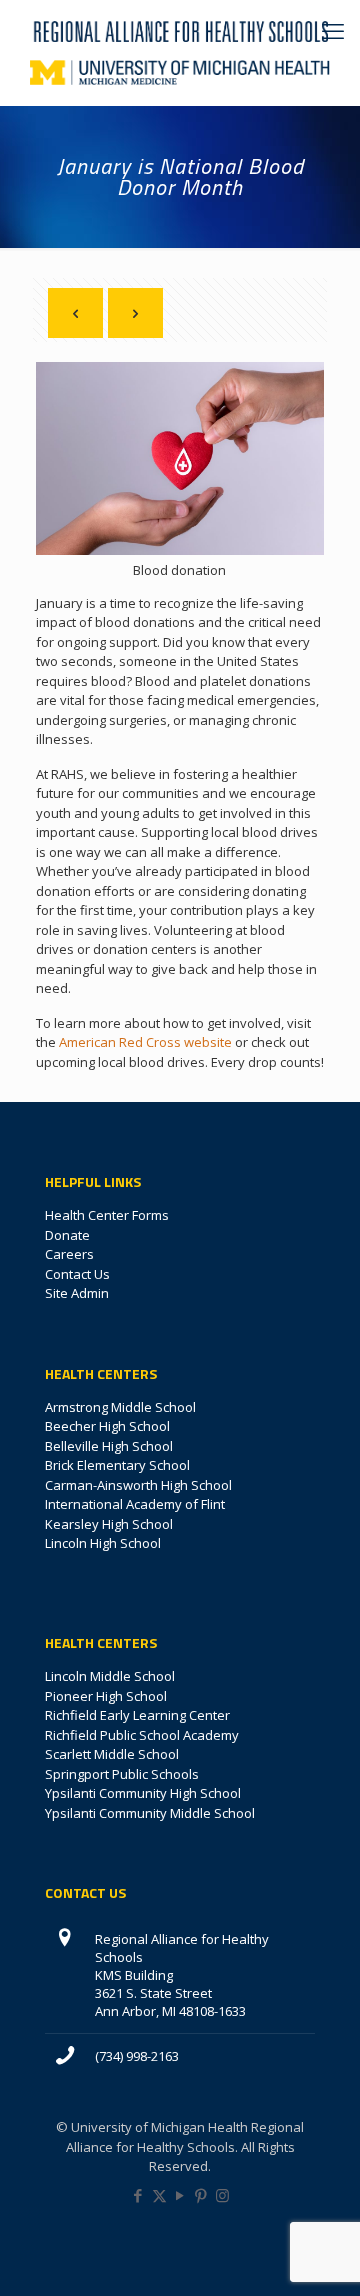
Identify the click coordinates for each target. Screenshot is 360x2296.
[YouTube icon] (180, 2195)
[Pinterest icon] (201, 2195)
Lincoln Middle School (110, 1676)
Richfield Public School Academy (142, 1735)
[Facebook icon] (138, 2195)
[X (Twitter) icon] (159, 2195)
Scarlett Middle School (112, 1754)
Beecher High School (107, 1426)
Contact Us (77, 1274)
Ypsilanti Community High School (143, 1793)
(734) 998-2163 (137, 2056)
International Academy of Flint (135, 1504)
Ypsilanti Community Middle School (150, 1813)
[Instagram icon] (222, 2195)
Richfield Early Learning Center (137, 1715)
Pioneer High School (106, 1696)
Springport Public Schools (122, 1774)
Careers (69, 1254)
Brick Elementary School (117, 1465)
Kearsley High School (109, 1524)
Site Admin (77, 1293)
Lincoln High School (103, 1543)
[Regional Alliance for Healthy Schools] (180, 30)
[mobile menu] (333, 30)
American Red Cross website (145, 1042)
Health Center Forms (107, 1215)
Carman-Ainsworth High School (138, 1485)
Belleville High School (109, 1446)
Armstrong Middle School (120, 1407)
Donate (67, 1235)
